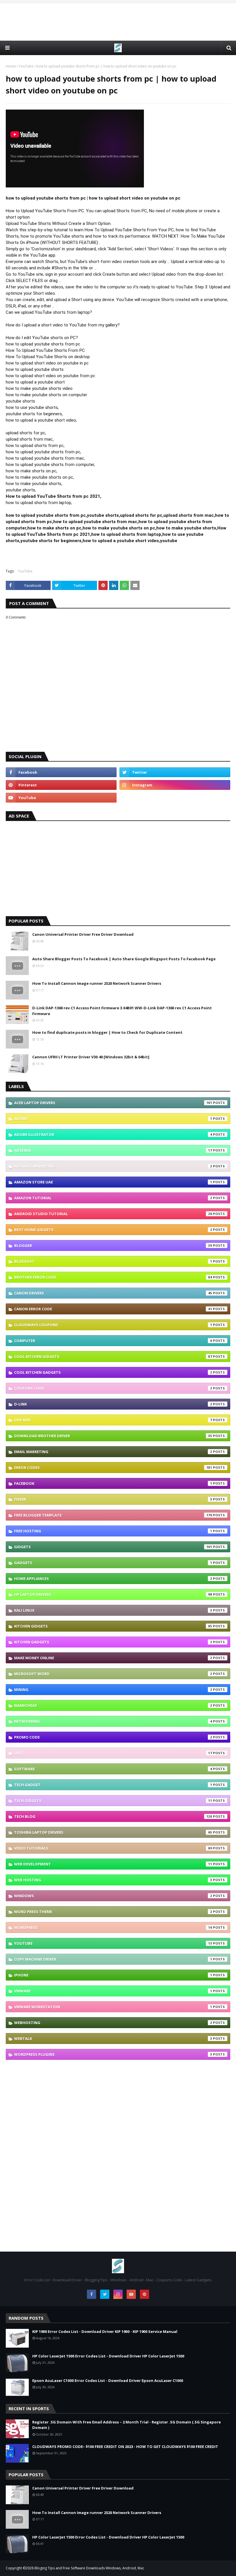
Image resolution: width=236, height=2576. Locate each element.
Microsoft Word (113, 1674)
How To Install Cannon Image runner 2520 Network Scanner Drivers (97, 983)
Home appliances (113, 1579)
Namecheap (113, 1705)
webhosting (113, 2023)
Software (113, 1769)
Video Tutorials (113, 1848)
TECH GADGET (113, 1785)
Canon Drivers (113, 1293)
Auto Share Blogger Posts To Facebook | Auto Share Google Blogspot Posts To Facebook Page (124, 959)
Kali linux (113, 1610)
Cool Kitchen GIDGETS (113, 1356)
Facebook (113, 1483)
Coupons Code (113, 1388)
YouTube (26, 66)
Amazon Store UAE (113, 1182)
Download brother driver (113, 1436)
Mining (113, 1690)
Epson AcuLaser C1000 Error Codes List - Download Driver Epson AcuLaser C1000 (108, 2380)
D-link (113, 1404)
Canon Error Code (113, 1309)
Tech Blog (113, 1816)
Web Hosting (113, 1880)
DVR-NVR (113, 1420)
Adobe (113, 1119)
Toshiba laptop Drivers (113, 1832)
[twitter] (175, 772)
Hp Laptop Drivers (113, 1594)
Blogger (113, 1245)
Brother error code (113, 1277)
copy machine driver (113, 1959)
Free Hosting (113, 1531)
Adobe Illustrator (113, 1134)
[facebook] (61, 772)
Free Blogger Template (113, 1515)
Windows (113, 1896)
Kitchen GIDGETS (113, 1626)
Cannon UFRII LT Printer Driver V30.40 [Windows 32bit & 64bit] (91, 1057)
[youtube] (61, 798)
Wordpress (113, 1927)
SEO (113, 1753)
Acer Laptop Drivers (113, 1103)
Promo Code (113, 1737)
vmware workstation (113, 2007)
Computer (113, 1341)
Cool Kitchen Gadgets (113, 1372)
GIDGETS (113, 1547)
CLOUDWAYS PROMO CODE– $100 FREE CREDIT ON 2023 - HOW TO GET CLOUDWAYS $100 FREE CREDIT (125, 2447)
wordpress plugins (113, 2054)
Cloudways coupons (113, 1325)
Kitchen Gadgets (113, 1642)
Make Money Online (113, 1658)
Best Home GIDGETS (113, 1230)
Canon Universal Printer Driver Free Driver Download (83, 934)
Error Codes (113, 1468)
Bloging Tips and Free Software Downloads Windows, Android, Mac (89, 2568)
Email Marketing (113, 1452)
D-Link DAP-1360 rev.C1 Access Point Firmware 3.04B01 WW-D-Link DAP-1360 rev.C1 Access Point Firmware (122, 1011)
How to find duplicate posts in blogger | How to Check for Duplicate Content (107, 1032)
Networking (113, 1721)
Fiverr (113, 1499)
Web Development (113, 1864)
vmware (113, 1991)
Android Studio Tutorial (113, 1214)
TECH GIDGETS (113, 1801)
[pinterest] (61, 785)
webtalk (113, 2038)
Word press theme (113, 1912)
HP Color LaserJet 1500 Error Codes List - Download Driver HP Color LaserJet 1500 (108, 2356)
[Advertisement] (118, 22)
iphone (113, 1975)
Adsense (113, 1150)
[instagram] (175, 785)
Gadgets (113, 1563)
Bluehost (113, 1261)
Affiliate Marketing (113, 1166)
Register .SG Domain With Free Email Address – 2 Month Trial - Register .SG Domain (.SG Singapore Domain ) (126, 2425)
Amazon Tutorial (113, 1198)
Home (11, 66)
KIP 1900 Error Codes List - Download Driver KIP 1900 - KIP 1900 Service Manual (105, 2331)
